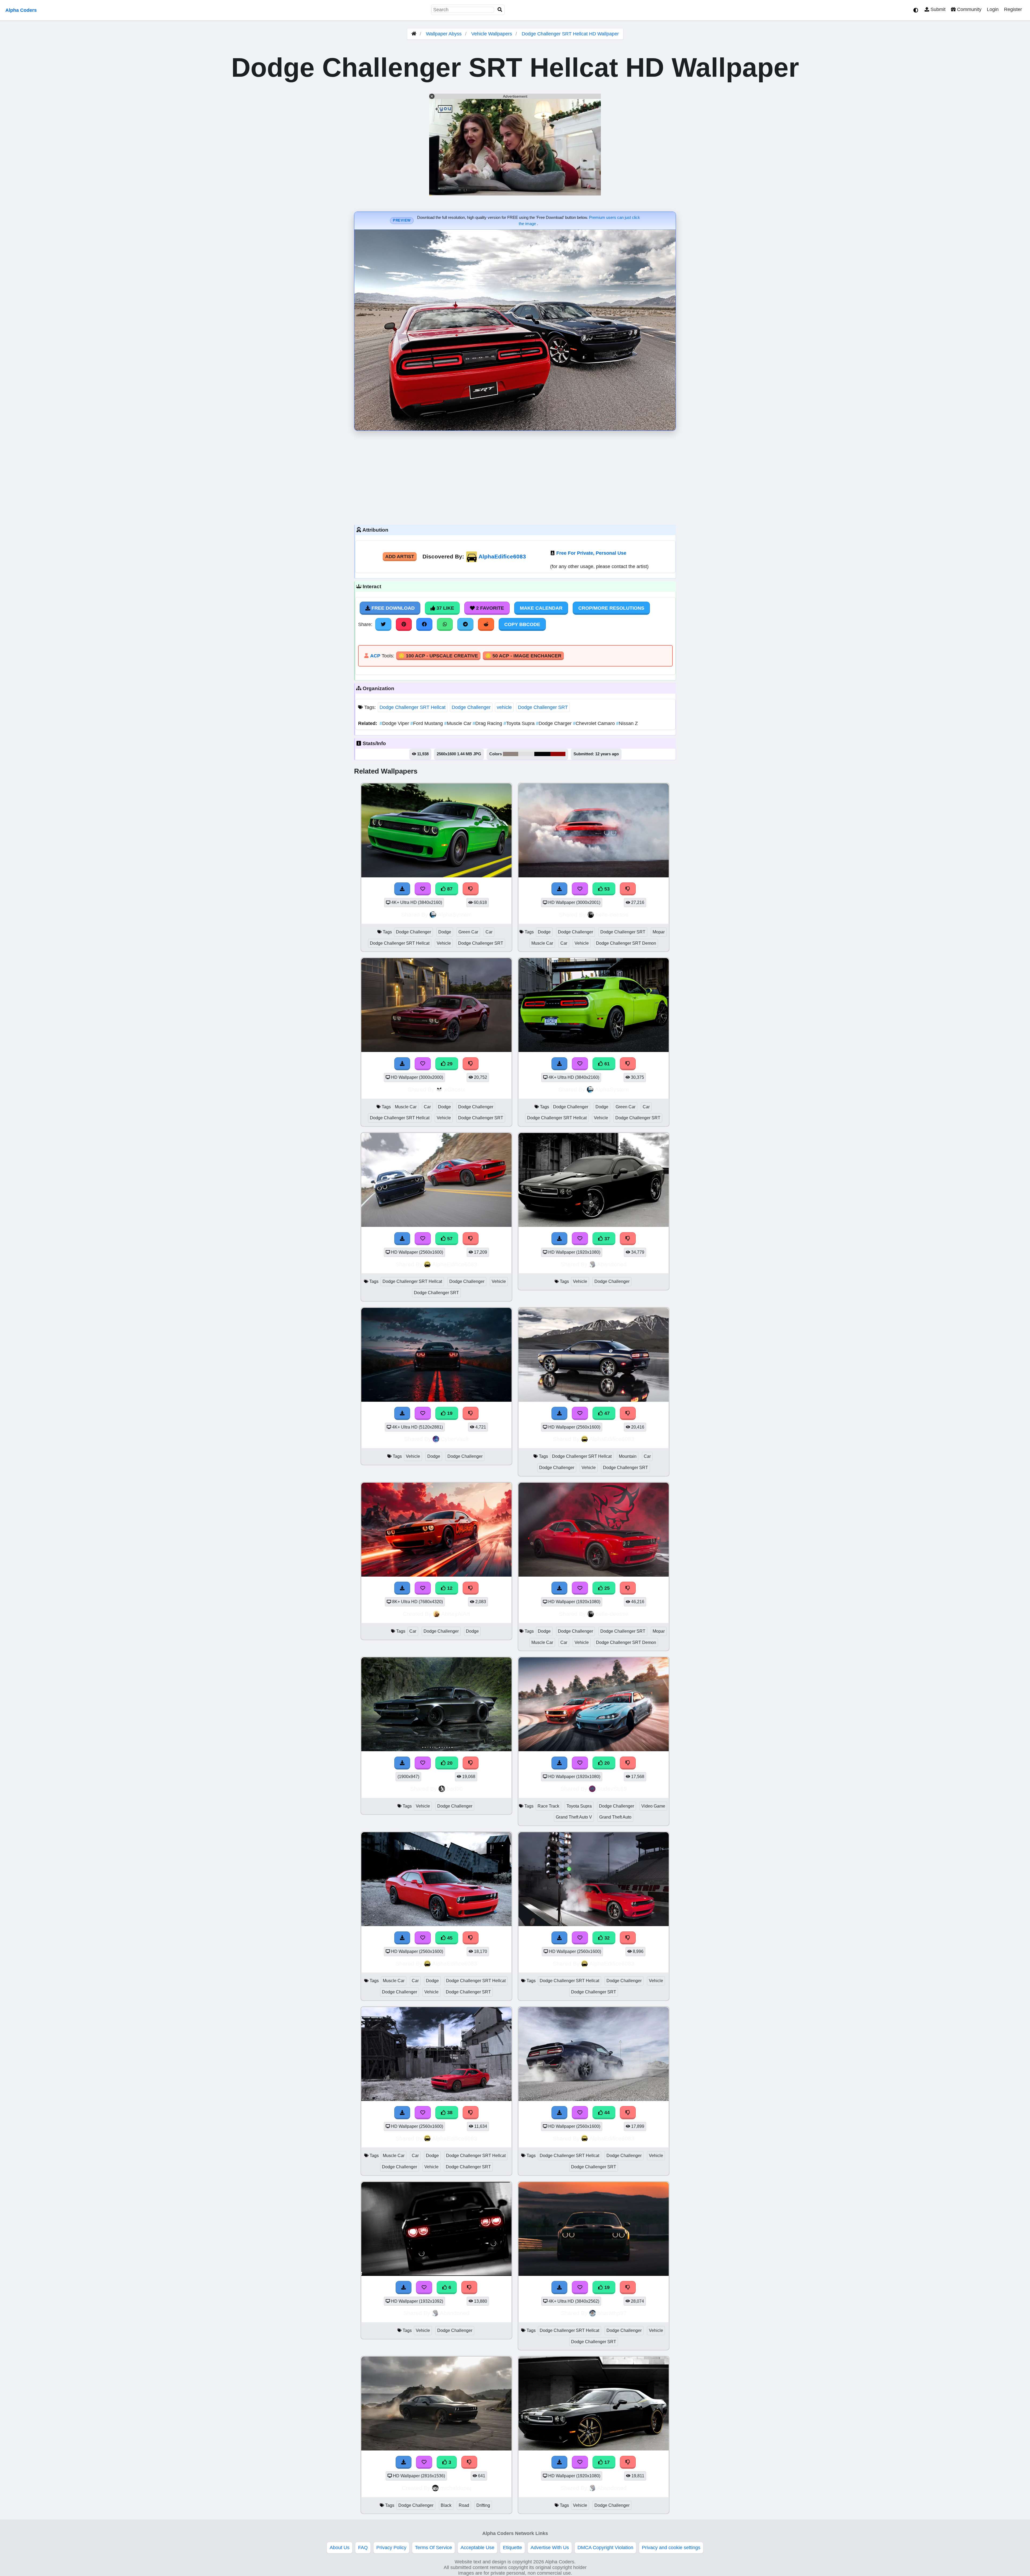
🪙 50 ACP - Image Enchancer (523, 656)
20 (449, 1763)
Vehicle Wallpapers (492, 34)
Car (489, 932)
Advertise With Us (550, 2548)
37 (606, 1239)
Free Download (392, 608)
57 (449, 1239)
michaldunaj (456, 2488)
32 (606, 1938)
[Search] (500, 10)
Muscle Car (458, 723)
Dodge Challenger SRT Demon (626, 943)
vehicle (504, 707)
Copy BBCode (522, 624)
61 (606, 1064)
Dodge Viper (395, 723)
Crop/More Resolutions (611, 608)
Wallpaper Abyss (444, 34)
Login (993, 9)
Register (1013, 9)
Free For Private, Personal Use (591, 553)
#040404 (542, 754)
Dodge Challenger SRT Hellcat (413, 707)
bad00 (455, 1789)
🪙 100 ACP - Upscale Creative (438, 656)
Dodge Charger (554, 723)
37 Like (445, 608)
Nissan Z (627, 723)
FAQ (363, 2548)
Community (969, 9)
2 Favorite (489, 608)
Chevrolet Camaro (595, 723)
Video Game (653, 1806)
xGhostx (455, 1089)
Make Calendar (541, 608)
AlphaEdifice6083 (502, 556)
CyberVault (455, 1439)
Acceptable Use (477, 2548)
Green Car (468, 932)
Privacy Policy (391, 2548)
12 (449, 1588)
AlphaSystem (455, 915)
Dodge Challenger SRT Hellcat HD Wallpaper (570, 34)
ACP (375, 656)
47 (606, 1413)
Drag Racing (488, 723)
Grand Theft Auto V (574, 1817)
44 (606, 2113)
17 (606, 2462)
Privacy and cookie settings (671, 2548)
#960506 (558, 754)
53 (606, 889)
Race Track (548, 1806)
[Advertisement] (515, 476)
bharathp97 (612, 2313)
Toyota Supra (520, 723)
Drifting (483, 2505)
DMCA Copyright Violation (605, 2548)
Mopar (659, 932)
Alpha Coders (21, 10)
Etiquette (512, 2548)
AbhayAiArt (456, 1614)
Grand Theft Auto (615, 1817)
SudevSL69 (612, 1789)
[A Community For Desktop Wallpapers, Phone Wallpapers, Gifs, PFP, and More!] (414, 34)
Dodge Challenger (471, 707)
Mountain (628, 1456)
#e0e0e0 (526, 754)
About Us (340, 2548)
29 (449, 1064)
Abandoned (612, 1264)
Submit (937, 9)
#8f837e (511, 754)
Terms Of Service (433, 2548)
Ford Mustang (427, 723)
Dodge (445, 932)
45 (449, 1938)
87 (449, 889)
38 (449, 2113)
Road (464, 2505)
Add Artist (400, 557)
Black (446, 2505)
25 (606, 1588)
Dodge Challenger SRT (543, 707)
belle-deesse (612, 915)
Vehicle (444, 943)
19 (449, 1413)
